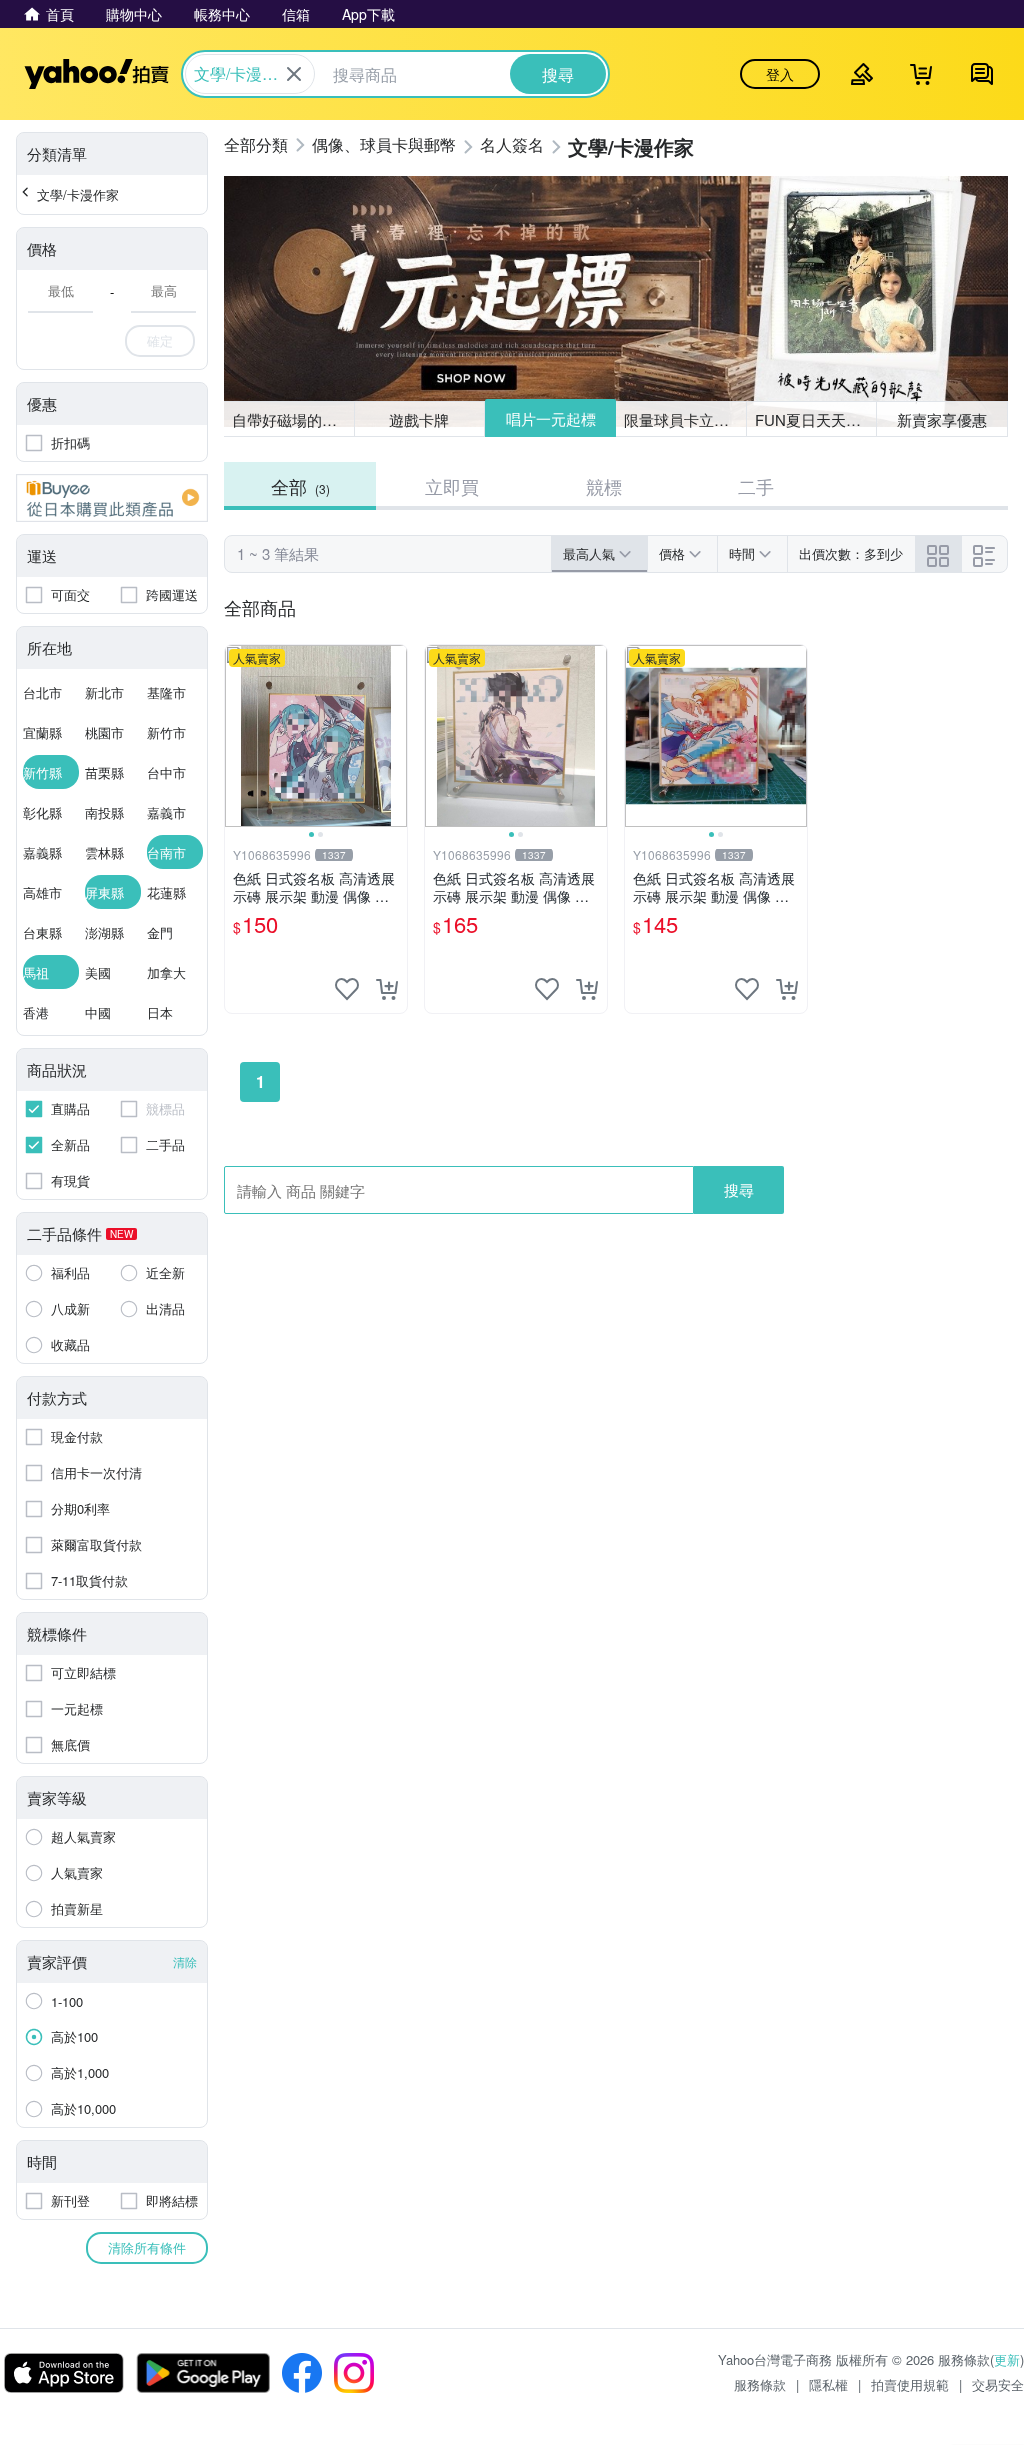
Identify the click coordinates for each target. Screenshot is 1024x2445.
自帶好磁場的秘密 (292, 419)
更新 (1007, 2359)
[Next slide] (394, 736)
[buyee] (112, 498)
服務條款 (760, 2384)
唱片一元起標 (551, 418)
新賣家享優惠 (942, 419)
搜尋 (739, 1189)
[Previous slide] (238, 736)
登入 (780, 74)
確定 (160, 340)
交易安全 (998, 2384)
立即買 (452, 486)
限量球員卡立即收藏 (685, 419)
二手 (756, 486)
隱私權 (828, 2384)
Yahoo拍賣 (96, 74)
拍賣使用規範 (910, 2384)
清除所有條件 (147, 2247)
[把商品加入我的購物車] (387, 989)
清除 (185, 1961)
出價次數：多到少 (851, 553)
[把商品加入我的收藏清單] (347, 989)
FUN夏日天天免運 (815, 419)
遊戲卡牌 (419, 419)
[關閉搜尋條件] (294, 74)
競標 (604, 486)
